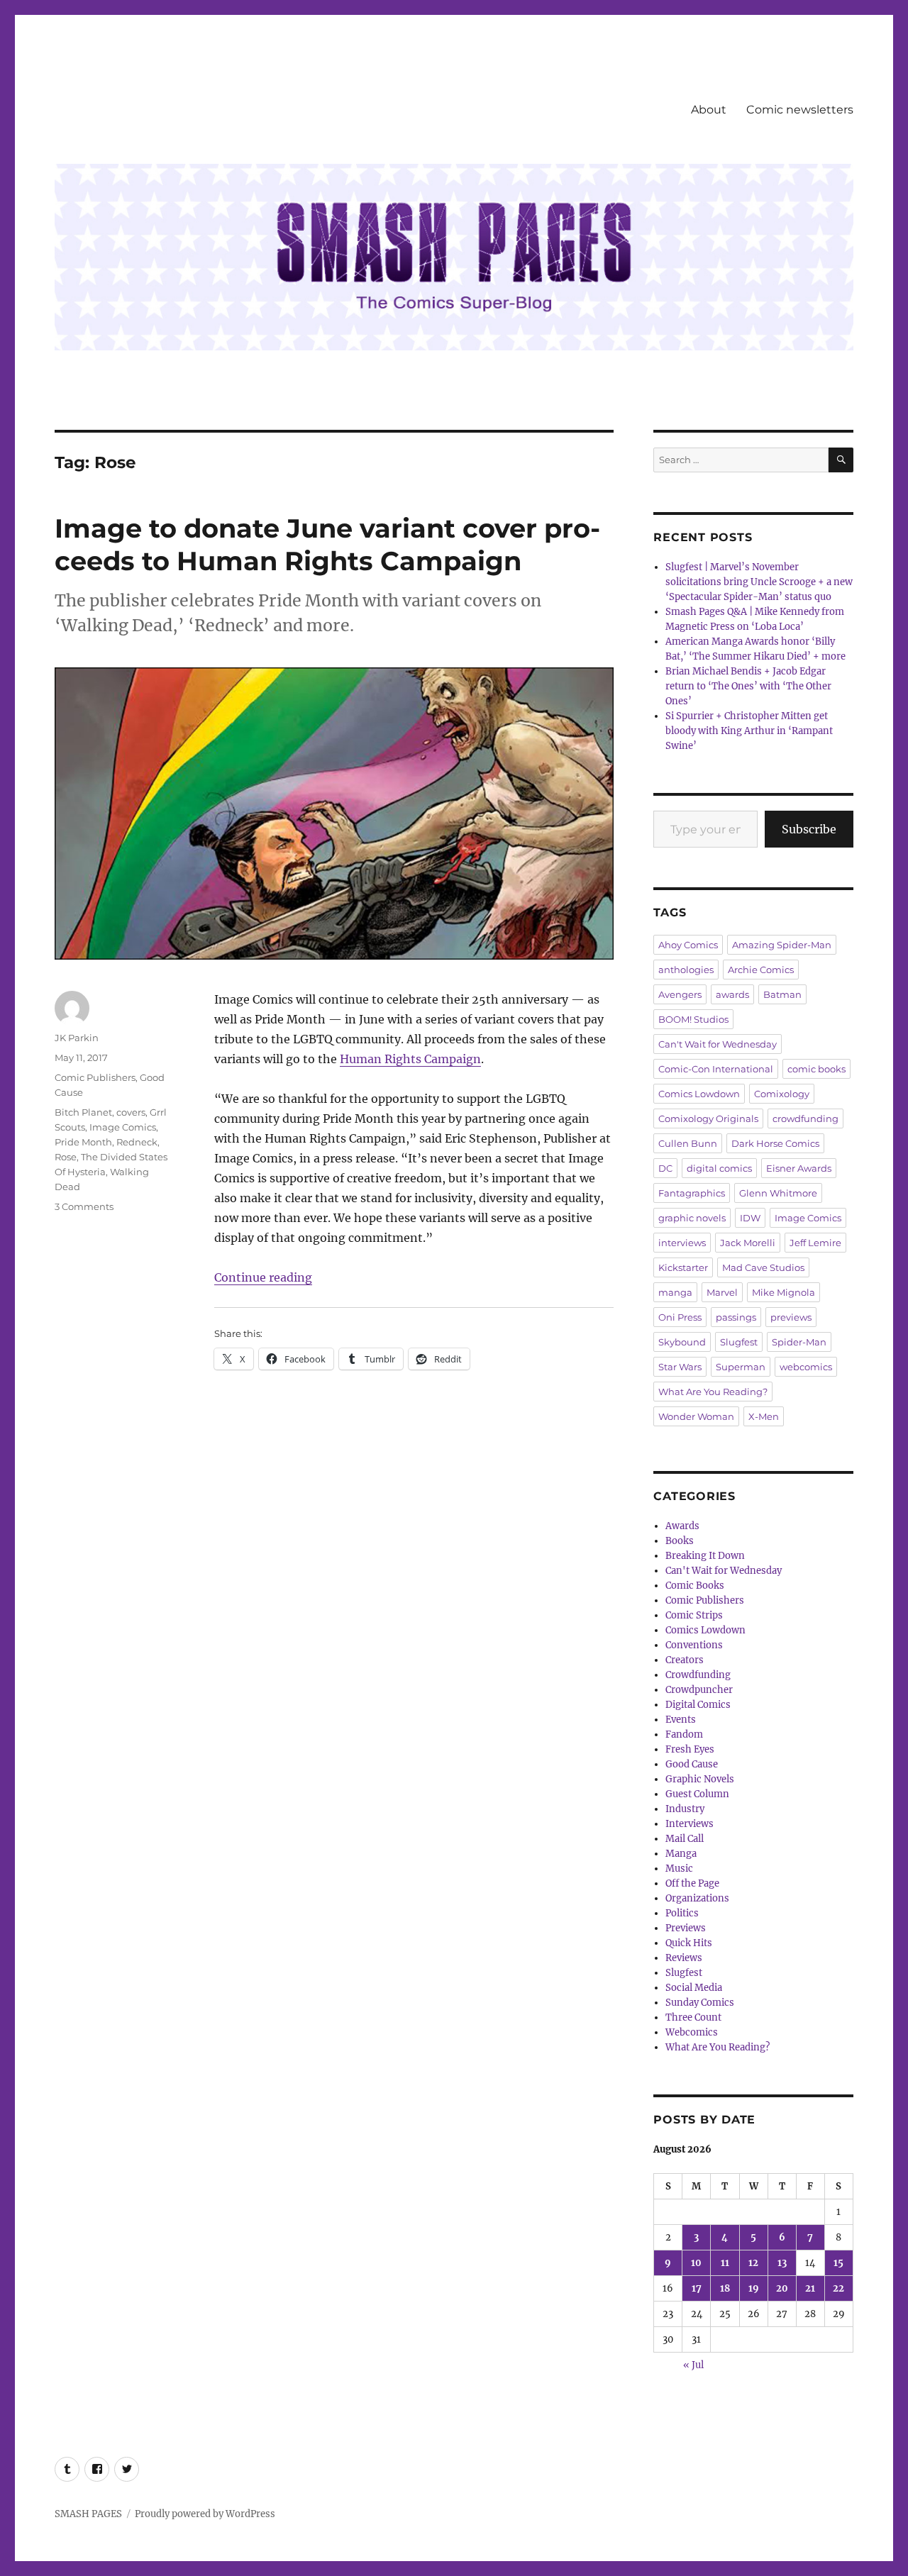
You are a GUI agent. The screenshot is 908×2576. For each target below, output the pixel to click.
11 (725, 2263)
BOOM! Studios (693, 1019)
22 (838, 2288)
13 (782, 2263)
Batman (782, 994)
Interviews (690, 1824)
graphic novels (692, 1218)
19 (754, 2288)
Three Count (693, 2017)
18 (725, 2288)
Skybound (682, 1342)
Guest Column (697, 1794)
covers (131, 1112)
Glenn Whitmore (778, 1193)
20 (782, 2288)
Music (679, 1869)
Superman (741, 1367)
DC (665, 1168)
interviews (682, 1243)
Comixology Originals (708, 1118)
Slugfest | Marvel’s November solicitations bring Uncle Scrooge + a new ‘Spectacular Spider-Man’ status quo (759, 582)
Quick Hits (689, 1943)
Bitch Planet (83, 1112)
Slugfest (739, 1342)
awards (732, 994)
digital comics (719, 1168)
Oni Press (680, 1317)
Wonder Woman (696, 1416)
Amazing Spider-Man (782, 945)
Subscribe (809, 829)
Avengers (680, 994)
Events (681, 1720)
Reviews (684, 1958)
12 (753, 2263)
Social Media (694, 1988)
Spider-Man (799, 1342)
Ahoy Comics (688, 945)
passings (736, 1317)
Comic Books (695, 1586)
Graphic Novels (700, 1779)
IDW (750, 1218)
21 (810, 2288)
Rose (66, 1157)
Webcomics (692, 2032)
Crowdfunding (698, 1675)
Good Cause (692, 1764)
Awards (682, 1526)
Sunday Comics (700, 2003)
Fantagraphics (692, 1193)
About (709, 110)
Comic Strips (694, 1615)
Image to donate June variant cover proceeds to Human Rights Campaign (327, 544)
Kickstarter (683, 1267)
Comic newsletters (800, 110)
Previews (686, 1928)
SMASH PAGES (88, 2514)
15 (838, 2263)
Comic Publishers (95, 1077)
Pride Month (83, 1142)
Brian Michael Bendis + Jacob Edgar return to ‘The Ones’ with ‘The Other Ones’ (748, 686)
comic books (816, 1069)
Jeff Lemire (815, 1243)
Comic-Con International (716, 1069)
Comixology (782, 1094)
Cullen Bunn (688, 1143)
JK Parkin (77, 1038)
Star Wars (680, 1367)
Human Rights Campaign (410, 1059)
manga (675, 1292)
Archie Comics (761, 970)
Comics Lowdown (699, 1094)
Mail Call (685, 1839)
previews (791, 1317)
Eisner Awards (799, 1168)
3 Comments (84, 1206)
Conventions (694, 1645)
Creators (685, 1660)
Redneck (137, 1142)
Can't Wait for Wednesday (718, 1044)
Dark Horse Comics (775, 1143)
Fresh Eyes (690, 1749)
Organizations (697, 1898)
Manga (681, 1854)
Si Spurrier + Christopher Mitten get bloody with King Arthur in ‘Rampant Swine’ (749, 731)
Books (680, 1541)
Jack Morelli (748, 1243)
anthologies (686, 970)
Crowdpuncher (699, 1690)
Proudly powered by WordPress (205, 2514)
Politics (682, 1913)
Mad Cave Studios (763, 1267)
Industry (685, 1809)
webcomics (806, 1367)
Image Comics (123, 1127)
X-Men (764, 1416)
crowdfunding (805, 1118)
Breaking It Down (705, 1556)
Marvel (722, 1292)
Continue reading (263, 1277)
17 (697, 2288)
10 (696, 2263)
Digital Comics (698, 1705)
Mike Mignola (784, 1292)
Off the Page (692, 1883)
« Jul (693, 2365)
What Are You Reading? (713, 1392)
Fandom (684, 1734)
